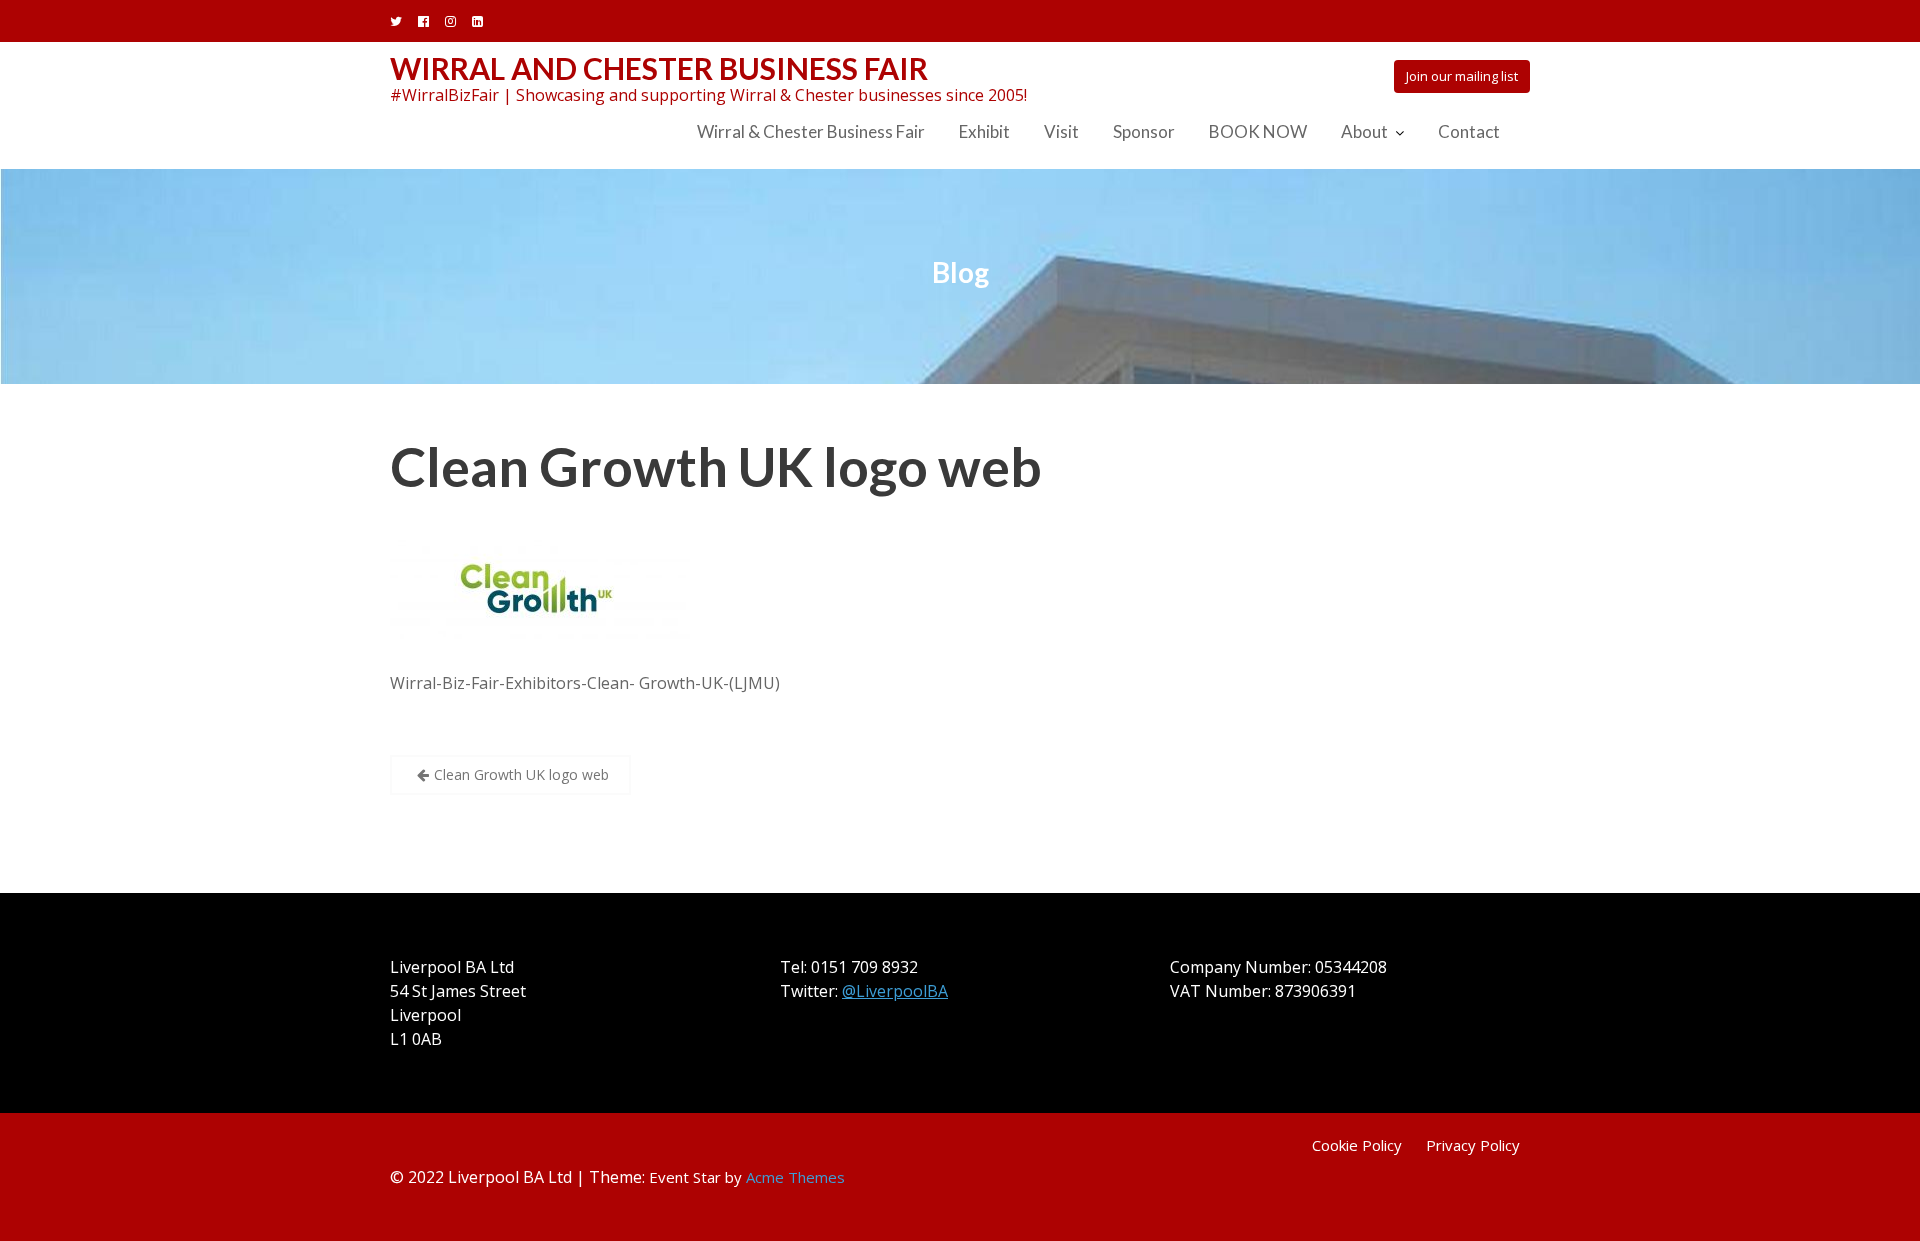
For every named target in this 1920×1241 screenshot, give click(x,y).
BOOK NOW (1258, 131)
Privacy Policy (1473, 1145)
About (1364, 131)
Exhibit (984, 131)
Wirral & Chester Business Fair (811, 131)
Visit (1061, 131)
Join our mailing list (1462, 76)
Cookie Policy (1357, 1145)
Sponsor (1144, 131)
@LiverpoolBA (895, 991)
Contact (1469, 131)
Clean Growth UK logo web (716, 466)
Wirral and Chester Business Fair (659, 68)
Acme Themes (795, 1177)
